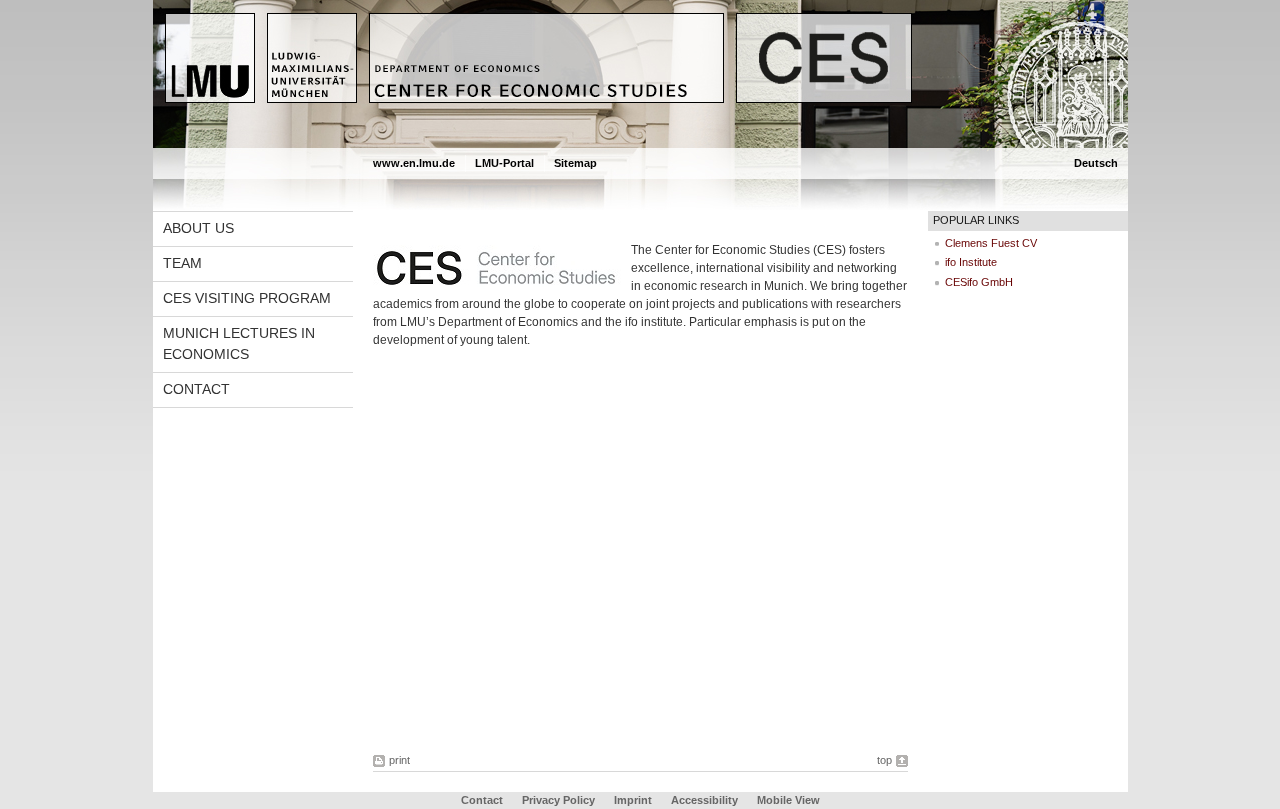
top (884, 760)
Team (182, 263)
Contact (196, 389)
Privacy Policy (558, 800)
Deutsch (1096, 163)
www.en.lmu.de (414, 163)
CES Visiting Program (247, 298)
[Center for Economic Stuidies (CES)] (640, 144)
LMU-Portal (504, 163)
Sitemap (575, 163)
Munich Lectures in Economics (239, 343)
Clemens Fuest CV (991, 243)
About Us (198, 228)
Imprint (633, 800)
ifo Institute (971, 262)
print (399, 760)
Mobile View (788, 800)
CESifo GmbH (979, 282)
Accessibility (706, 800)
